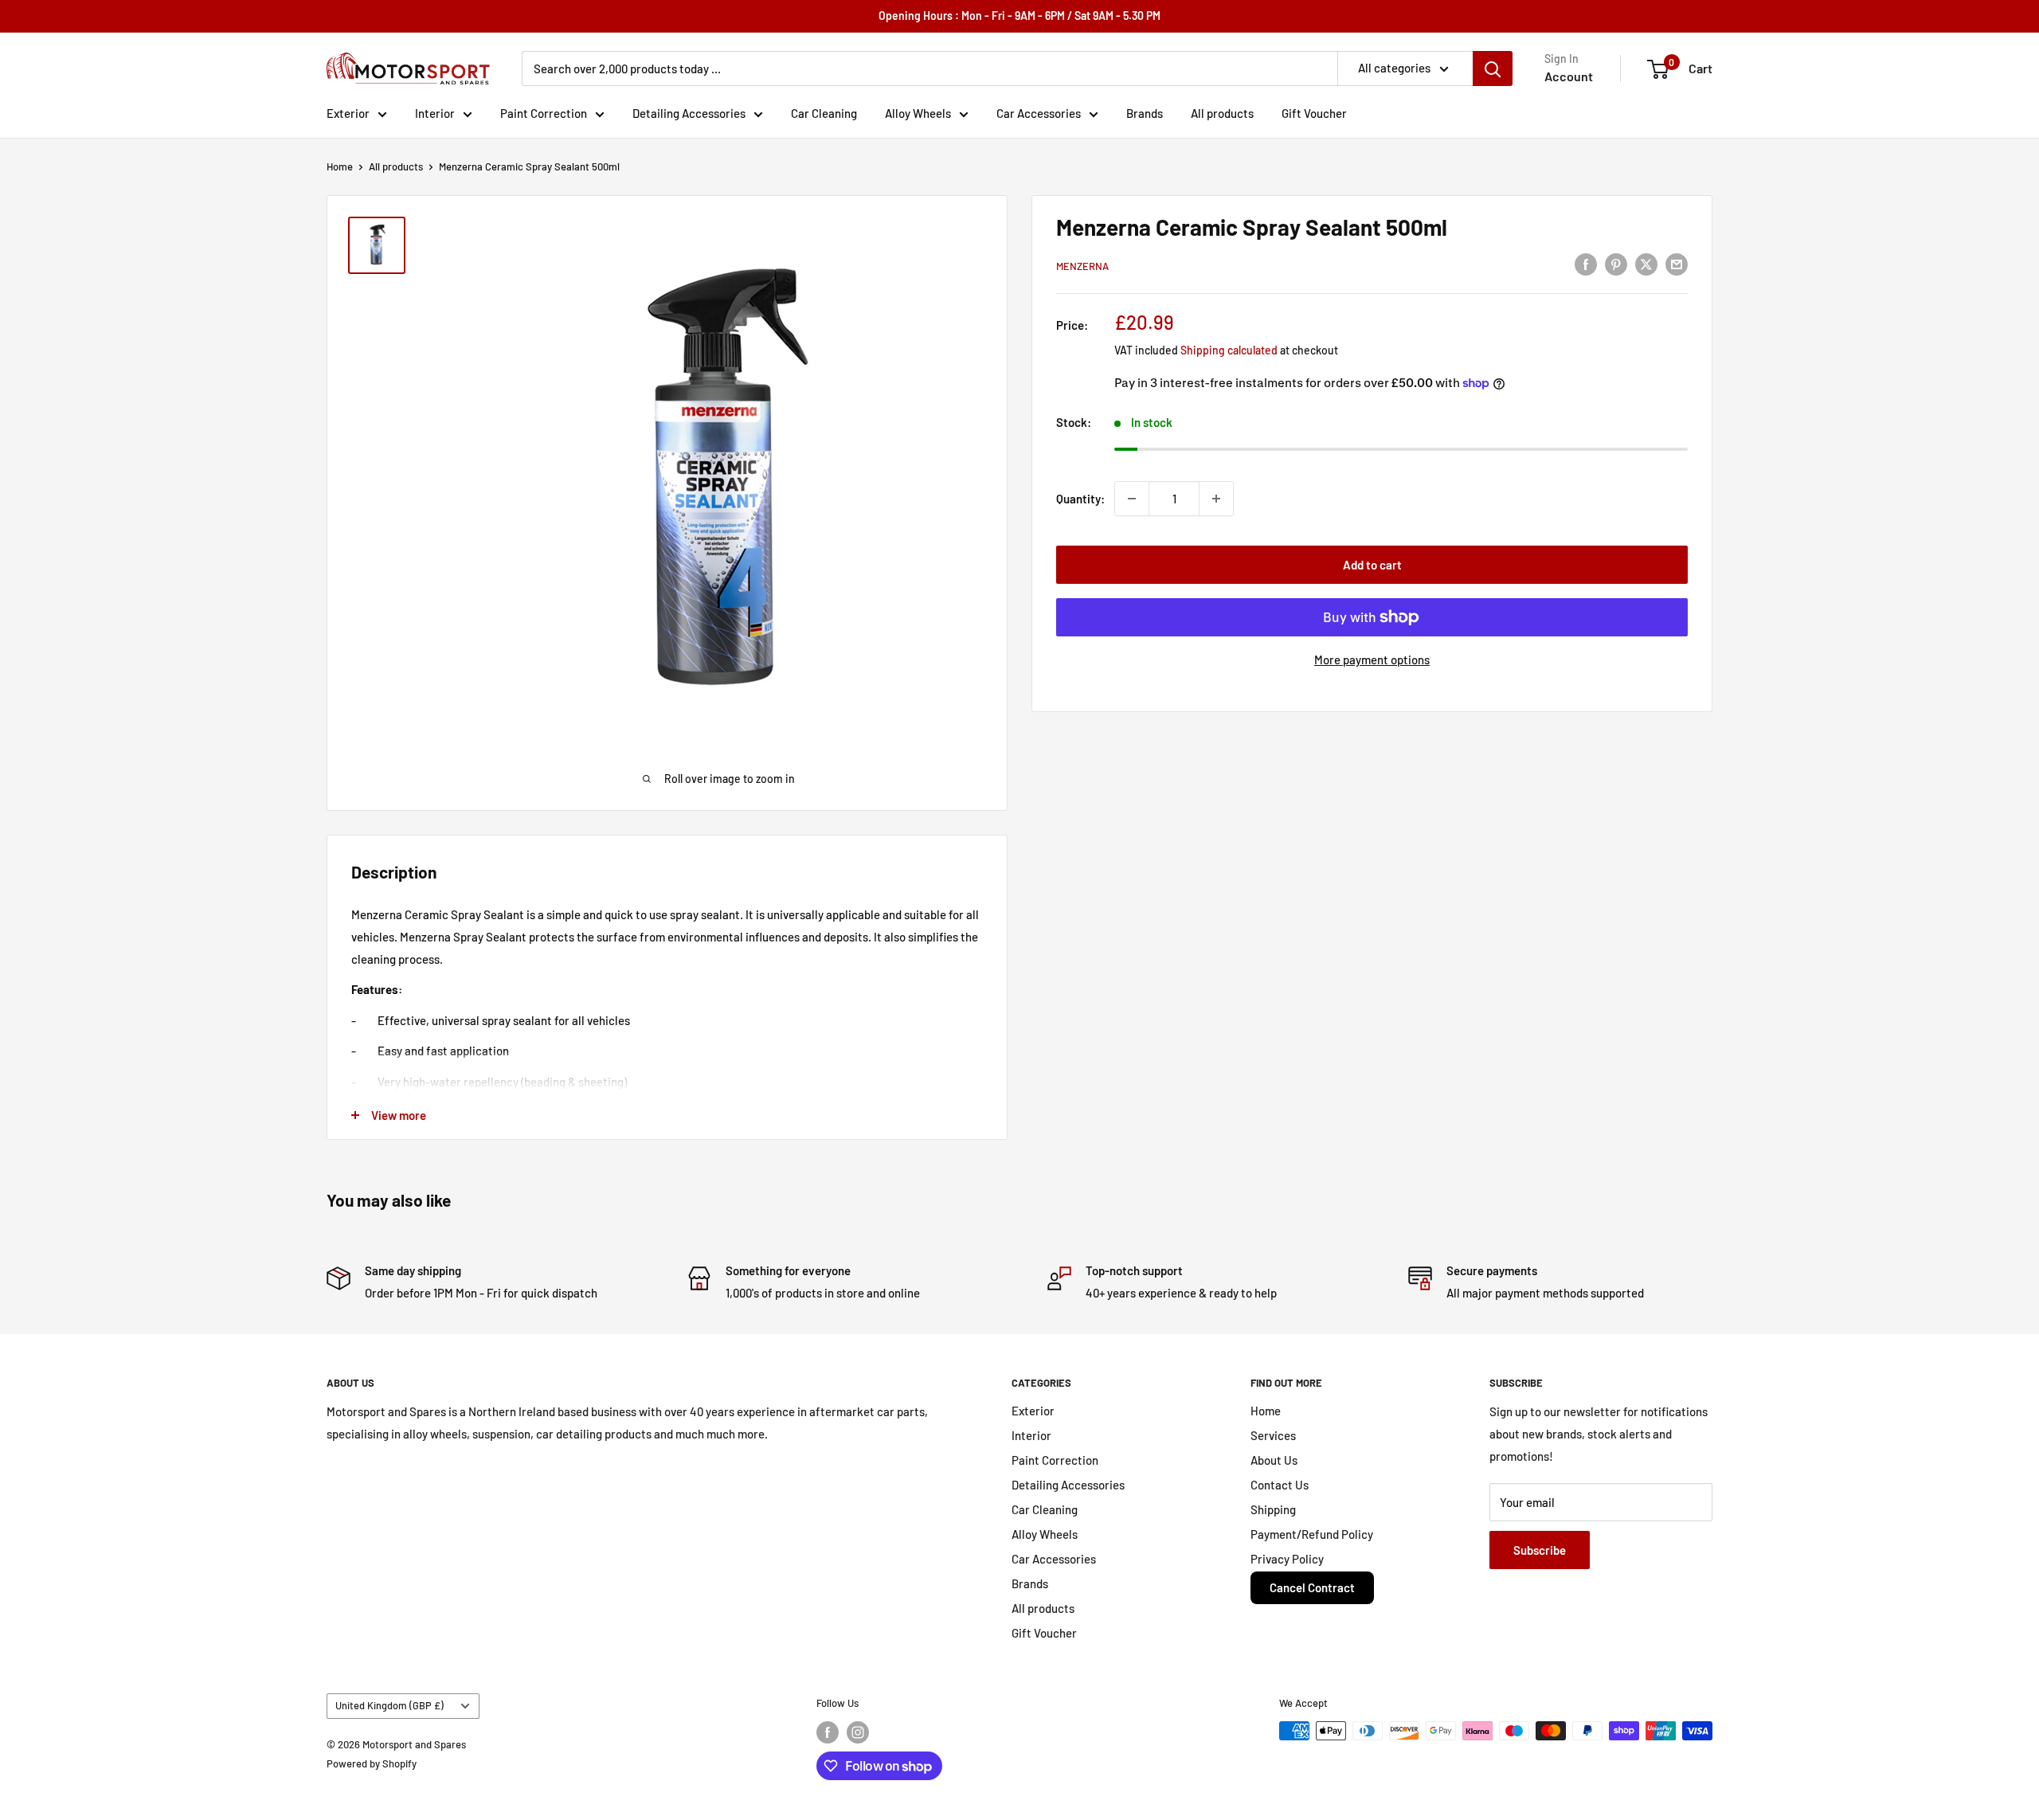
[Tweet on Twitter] (1646, 264)
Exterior (348, 113)
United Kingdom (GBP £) (389, 1705)
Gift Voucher (1314, 113)
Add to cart (1372, 565)
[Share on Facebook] (1586, 264)
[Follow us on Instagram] (858, 1732)
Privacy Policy (1287, 1559)
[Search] (1493, 68)
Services (1273, 1435)
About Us (1274, 1460)
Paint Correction (544, 113)
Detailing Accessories (689, 113)
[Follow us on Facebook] (828, 1732)
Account (1569, 76)
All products (1222, 113)
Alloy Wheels (918, 113)
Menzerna (1082, 266)
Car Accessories (1039, 113)
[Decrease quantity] (1132, 499)
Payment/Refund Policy (1312, 1534)
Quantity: (1080, 499)
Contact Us (1280, 1485)
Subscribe (1540, 1550)
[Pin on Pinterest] (1616, 264)
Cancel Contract (1312, 1587)
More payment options (1372, 660)
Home (340, 166)
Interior (435, 113)
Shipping (1273, 1509)
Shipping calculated (1229, 350)
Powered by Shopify (372, 1763)
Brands (1145, 113)
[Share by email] (1677, 264)
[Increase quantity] (1216, 499)
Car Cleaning (824, 113)
